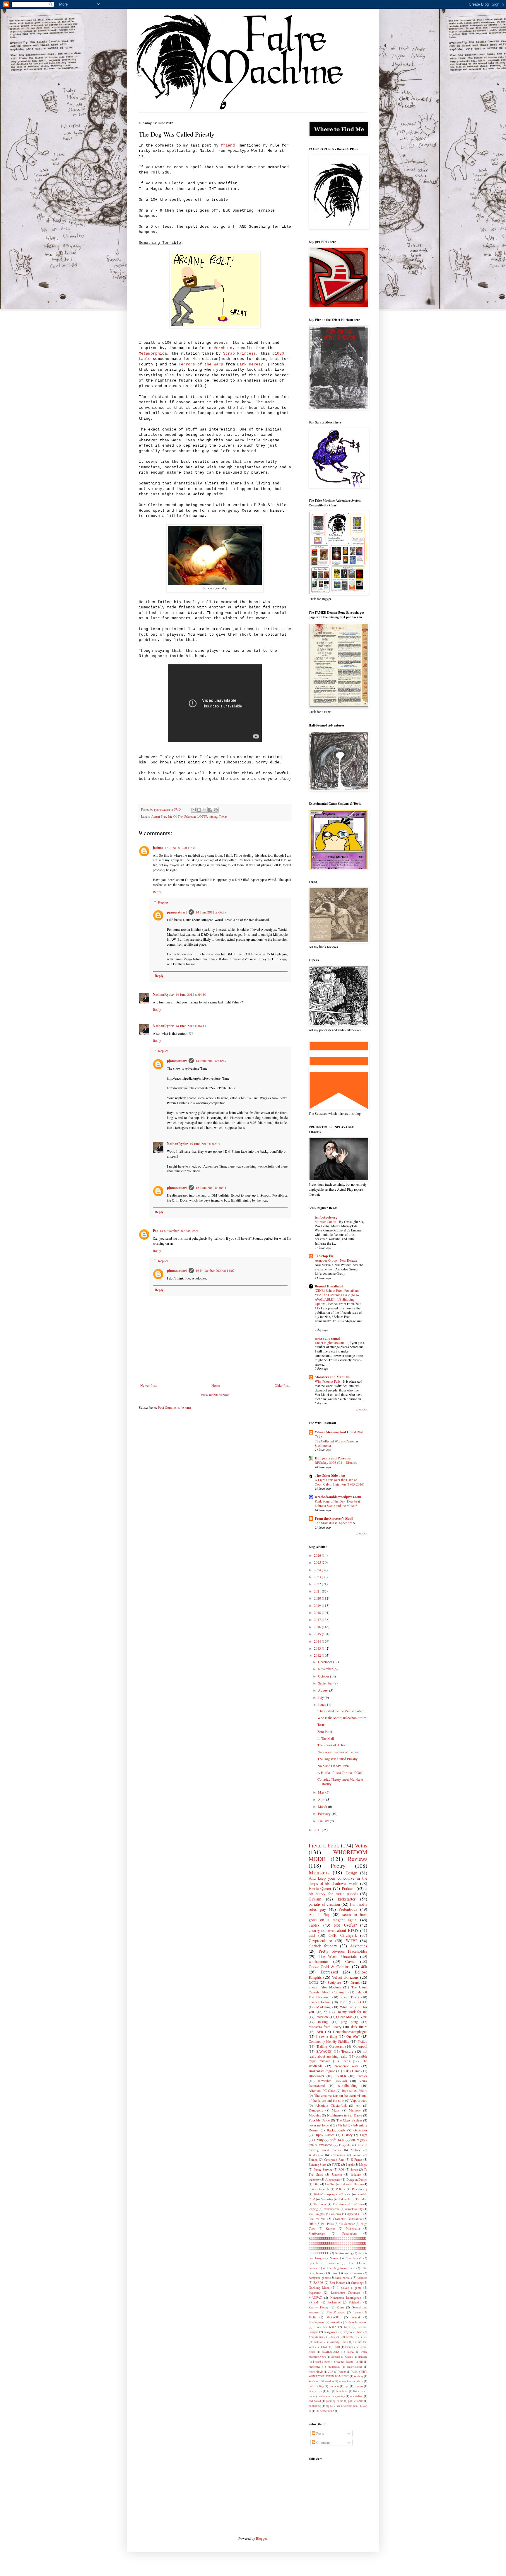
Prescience (314, 2367)
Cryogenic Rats (334, 2160)
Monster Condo (326, 1222)
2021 (318, 1591)
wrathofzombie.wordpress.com (338, 1497)
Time (335, 2273)
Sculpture (334, 1982)
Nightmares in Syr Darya (345, 2115)
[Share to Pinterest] (216, 810)
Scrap (354, 2170)
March (323, 1806)
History (347, 2135)
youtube (362, 2278)
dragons (359, 2386)
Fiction (362, 2041)
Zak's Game (352, 2071)
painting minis (334, 2401)
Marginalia (353, 2228)
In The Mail (326, 1738)
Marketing (323, 2007)
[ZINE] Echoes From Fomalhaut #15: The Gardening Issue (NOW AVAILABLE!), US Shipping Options (337, 1297)
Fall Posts (327, 2224)
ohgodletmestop (358, 2322)
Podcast (348, 1888)
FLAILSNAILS (331, 2352)
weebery (314, 2179)
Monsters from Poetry (325, 2027)
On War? (353, 2036)
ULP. (330, 2372)
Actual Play (159, 816)
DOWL (324, 2347)
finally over (315, 2391)
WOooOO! (334, 2317)
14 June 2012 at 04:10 (191, 994)
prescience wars (346, 2066)
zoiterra (336, 2214)
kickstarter (347, 1899)
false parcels (343, 2278)
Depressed (329, 1972)
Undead (337, 2175)
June (322, 1704)
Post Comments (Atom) (174, 1407)
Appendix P (354, 2214)
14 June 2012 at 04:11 (191, 1026)
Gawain (315, 1899)
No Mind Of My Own (333, 1766)
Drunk (355, 1982)
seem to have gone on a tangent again (338, 1917)
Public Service (323, 2170)
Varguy (342, 2372)
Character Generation (347, 2219)
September (326, 1683)
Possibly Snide (319, 2120)
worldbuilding (348, 2085)
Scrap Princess (240, 354)
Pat (155, 1231)
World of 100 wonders (321, 2381)
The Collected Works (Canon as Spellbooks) (336, 1443)
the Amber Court (325, 2411)
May (322, 1792)
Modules (315, 2115)
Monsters (319, 1872)
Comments (323, 2442)
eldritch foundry (323, 1946)
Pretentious (348, 1909)
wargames (331, 2332)
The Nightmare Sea (340, 2268)
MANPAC (315, 2298)
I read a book (324, 1845)
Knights (330, 2228)
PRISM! (314, 2302)
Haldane (363, 2357)
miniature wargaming (333, 2396)
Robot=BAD (316, 2372)
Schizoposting (344, 2253)
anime (357, 2155)
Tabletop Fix (324, 1256)
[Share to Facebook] (210, 810)
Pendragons (349, 2233)
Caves (350, 1961)
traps (347, 2327)
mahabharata (332, 2209)
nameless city (354, 2209)
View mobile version (215, 1395)
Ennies (349, 2347)
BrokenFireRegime (322, 2071)
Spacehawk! (354, 2258)
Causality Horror (338, 2342)
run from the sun (348, 2406)
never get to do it (320, 2125)
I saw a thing (326, 2036)
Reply (157, 892)
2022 (318, 1584)
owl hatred (315, 2401)
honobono (342, 2391)
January (324, 1821)
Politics (341, 2189)
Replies (163, 902)
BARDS (318, 2283)
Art (358, 2105)
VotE (364, 2017)
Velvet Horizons (345, 1977)
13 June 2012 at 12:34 (180, 848)
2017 (318, 1619)
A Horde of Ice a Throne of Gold (340, 1772)
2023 (318, 1577)
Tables (223, 816)
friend (228, 146)
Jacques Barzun (345, 2362)
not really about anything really (338, 2054)
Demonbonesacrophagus (350, 2031)
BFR (320, 2031)
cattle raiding (316, 2386)
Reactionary (360, 2189)
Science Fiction (320, 2002)
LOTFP (202, 816)
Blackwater (316, 2076)
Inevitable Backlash (332, 2081)
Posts (320, 2433)
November (326, 1669)
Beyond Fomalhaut (329, 1286)
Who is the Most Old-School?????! (342, 1718)
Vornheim (223, 348)
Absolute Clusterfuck (331, 2105)
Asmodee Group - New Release (336, 1260)
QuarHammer (354, 2367)
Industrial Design (351, 2184)
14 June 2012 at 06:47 (211, 1061)
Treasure (347, 2051)
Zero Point (325, 1731)
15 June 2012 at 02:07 (205, 1144)
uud (312, 1935)
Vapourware (359, 2100)
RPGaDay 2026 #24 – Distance (336, 1463)
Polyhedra (355, 2302)
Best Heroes (337, 2283)
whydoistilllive (353, 2332)
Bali (365, 2337)
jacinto (158, 848)
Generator (360, 2130)
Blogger (261, 2538)
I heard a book (322, 2362)
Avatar (334, 2337)
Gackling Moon (319, 2288)
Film (316, 2184)
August (324, 1690)
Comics (362, 2076)
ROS (342, 2170)
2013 (318, 1648)
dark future (359, 2027)
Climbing (357, 2283)
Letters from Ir (319, 2189)
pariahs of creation (324, 1904)
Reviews (358, 1859)
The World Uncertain (338, 1956)
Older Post (282, 1385)
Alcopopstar (333, 2179)
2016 (318, 1627)
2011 (318, 1830)
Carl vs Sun (317, 2219)
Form (343, 2002)
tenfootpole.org (326, 1217)
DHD (312, 2224)
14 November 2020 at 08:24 (179, 1231)
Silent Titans (350, 1997)
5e (325, 2012)
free (329, 2391)
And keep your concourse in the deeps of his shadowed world (338, 1881)
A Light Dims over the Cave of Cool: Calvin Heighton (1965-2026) (340, 1482)
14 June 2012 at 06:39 (211, 912)
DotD (337, 2347)
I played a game (349, 2288)
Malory (355, 2150)
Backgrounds (336, 2130)
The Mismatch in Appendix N (335, 1523)
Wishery (359, 2376)
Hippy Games (325, 2135)
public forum (356, 2401)
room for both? (325, 2327)
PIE (361, 2362)
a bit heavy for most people (338, 1891)
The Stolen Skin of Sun (348, 2204)
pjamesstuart (177, 912)
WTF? (351, 1940)
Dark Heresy (250, 364)
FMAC (351, 2352)
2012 (318, 1655)
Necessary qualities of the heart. (339, 1752)
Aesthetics (359, 1946)
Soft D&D (337, 2140)
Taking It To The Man (353, 2199)
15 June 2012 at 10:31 (211, 1187)
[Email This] (194, 810)
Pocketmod (334, 2302)
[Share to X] (205, 810)
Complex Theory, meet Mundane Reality (340, 1781)
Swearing (327, 2199)
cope (346, 2386)
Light (364, 2135)
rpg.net (330, 2406)
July (321, 1697)
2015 (318, 1634)
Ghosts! (335, 2357)
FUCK (336, 2165)
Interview (322, 2017)
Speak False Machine (325, 1987)
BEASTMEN (350, 2337)
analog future (346, 2381)
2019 (318, 1605)
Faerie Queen (320, 1888)
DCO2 (313, 1982)
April (322, 1799)
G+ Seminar (347, 2224)
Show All (362, 1410)
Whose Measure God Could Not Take (339, 1434)
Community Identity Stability (329, 2041)
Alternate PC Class (322, 2090)
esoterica (336, 2322)
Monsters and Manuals (332, 1377)
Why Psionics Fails (328, 1381)
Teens (321, 1724)
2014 (318, 1641)
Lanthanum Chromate (346, 2293)
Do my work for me (352, 2012)
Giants (349, 2357)
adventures (338, 2155)
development (317, 2322)
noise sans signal (327, 1338)
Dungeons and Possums (333, 1458)
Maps (336, 2110)
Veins (361, 1845)
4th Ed (342, 2125)
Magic (363, 2165)
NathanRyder (163, 995)
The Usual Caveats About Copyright (338, 1989)
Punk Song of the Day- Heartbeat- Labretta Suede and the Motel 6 (338, 1503)
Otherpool (360, 2046)
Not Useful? (345, 1925)
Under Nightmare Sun (330, 1343)
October (324, 1676)
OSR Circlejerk (343, 1935)
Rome (340, 2307)
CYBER (341, 2076)
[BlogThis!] (199, 810)
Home (216, 1385)
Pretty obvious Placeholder (343, 1951)
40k (364, 1967)
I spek (350, 2165)
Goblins (330, 2184)
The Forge (320, 2204)
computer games (319, 2278)
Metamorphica (153, 354)
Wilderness (316, 2155)
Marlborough (317, 2233)
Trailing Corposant (330, 2046)
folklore (356, 2175)
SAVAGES (324, 2051)
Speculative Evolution (324, 2263)
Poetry (338, 1865)
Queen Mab (344, 2017)
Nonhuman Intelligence (346, 2298)
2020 (318, 1598)
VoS (353, 2372)
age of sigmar (353, 2273)
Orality (319, 2140)
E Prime (356, 2160)
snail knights (317, 2214)
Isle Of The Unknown (182, 816)
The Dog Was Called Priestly (337, 1759)
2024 (318, 1570)
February (325, 1813)
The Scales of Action (332, 1745)
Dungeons (316, 2110)
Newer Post (148, 1385)
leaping (313, 2209)
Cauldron (318, 2342)
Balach (313, 2160)
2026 (318, 1555)
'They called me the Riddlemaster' (340, 1711)
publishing (315, 2406)
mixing (213, 816)
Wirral (356, 2317)
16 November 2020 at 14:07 (215, 1270)
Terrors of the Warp (201, 364)
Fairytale (345, 2145)
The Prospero (336, 2312)
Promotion (334, 2367)
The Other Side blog (330, 1475)
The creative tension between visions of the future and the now (338, 2098)
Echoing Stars (317, 2165)
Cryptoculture (320, 1940)
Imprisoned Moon (354, 2090)
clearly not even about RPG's (334, 1930)
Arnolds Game (317, 2337)
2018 (318, 1612)
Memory (355, 2110)
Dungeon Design (357, 2179)
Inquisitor (315, 2293)
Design (351, 1873)
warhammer (318, 1961)
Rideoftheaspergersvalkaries (332, 2194)
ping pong (349, 2022)
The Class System (349, 2120)
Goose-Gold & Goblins (329, 1967)
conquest (334, 2386)
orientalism (357, 2396)
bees (361, 2381)
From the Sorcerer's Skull (334, 1518)
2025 (318, 1562)
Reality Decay (318, 2307)
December (325, 1662)
